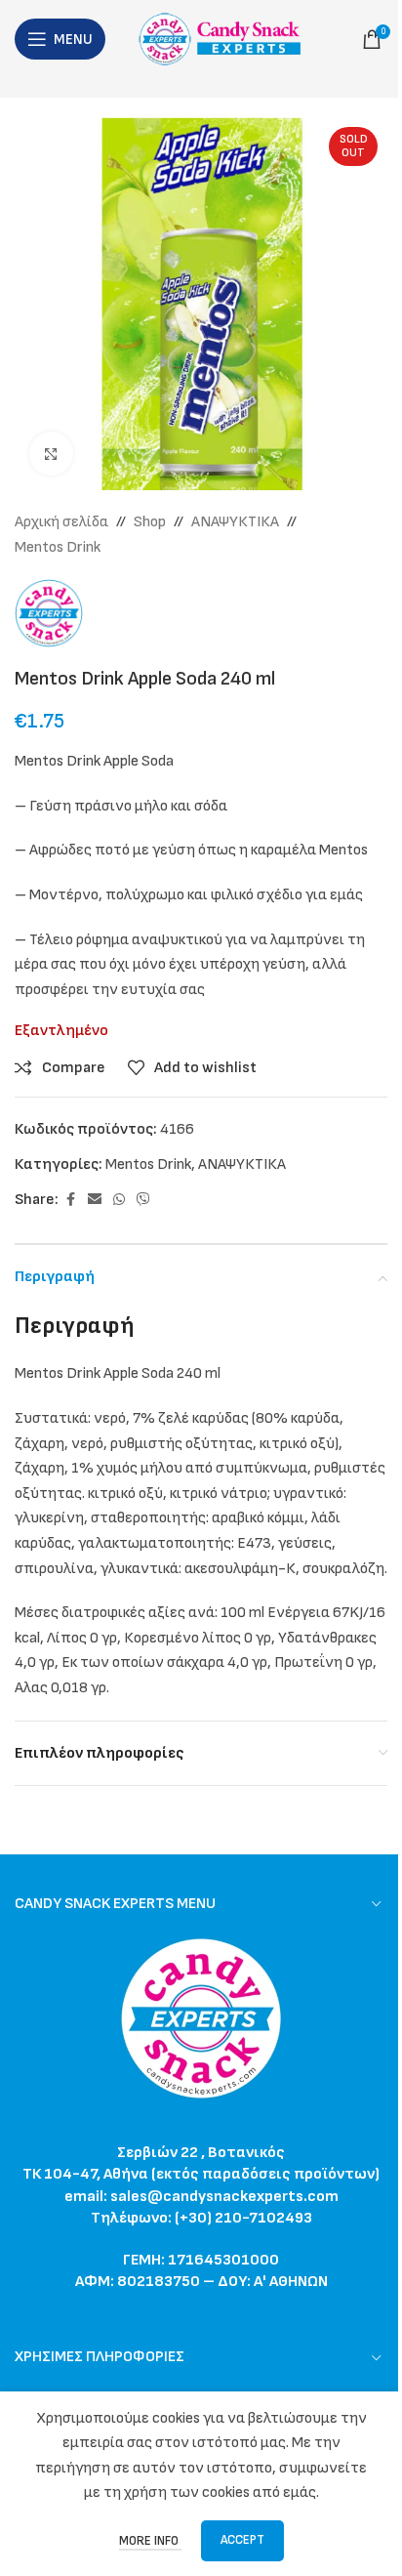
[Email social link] (95, 1200)
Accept (242, 2540)
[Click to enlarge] (51, 454)
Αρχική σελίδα (61, 522)
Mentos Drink (58, 547)
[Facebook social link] (70, 1200)
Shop (150, 522)
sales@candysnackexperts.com (224, 2197)
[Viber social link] (143, 1200)
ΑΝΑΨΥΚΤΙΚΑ (235, 522)
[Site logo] (225, 39)
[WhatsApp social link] (119, 1200)
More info (150, 2541)
